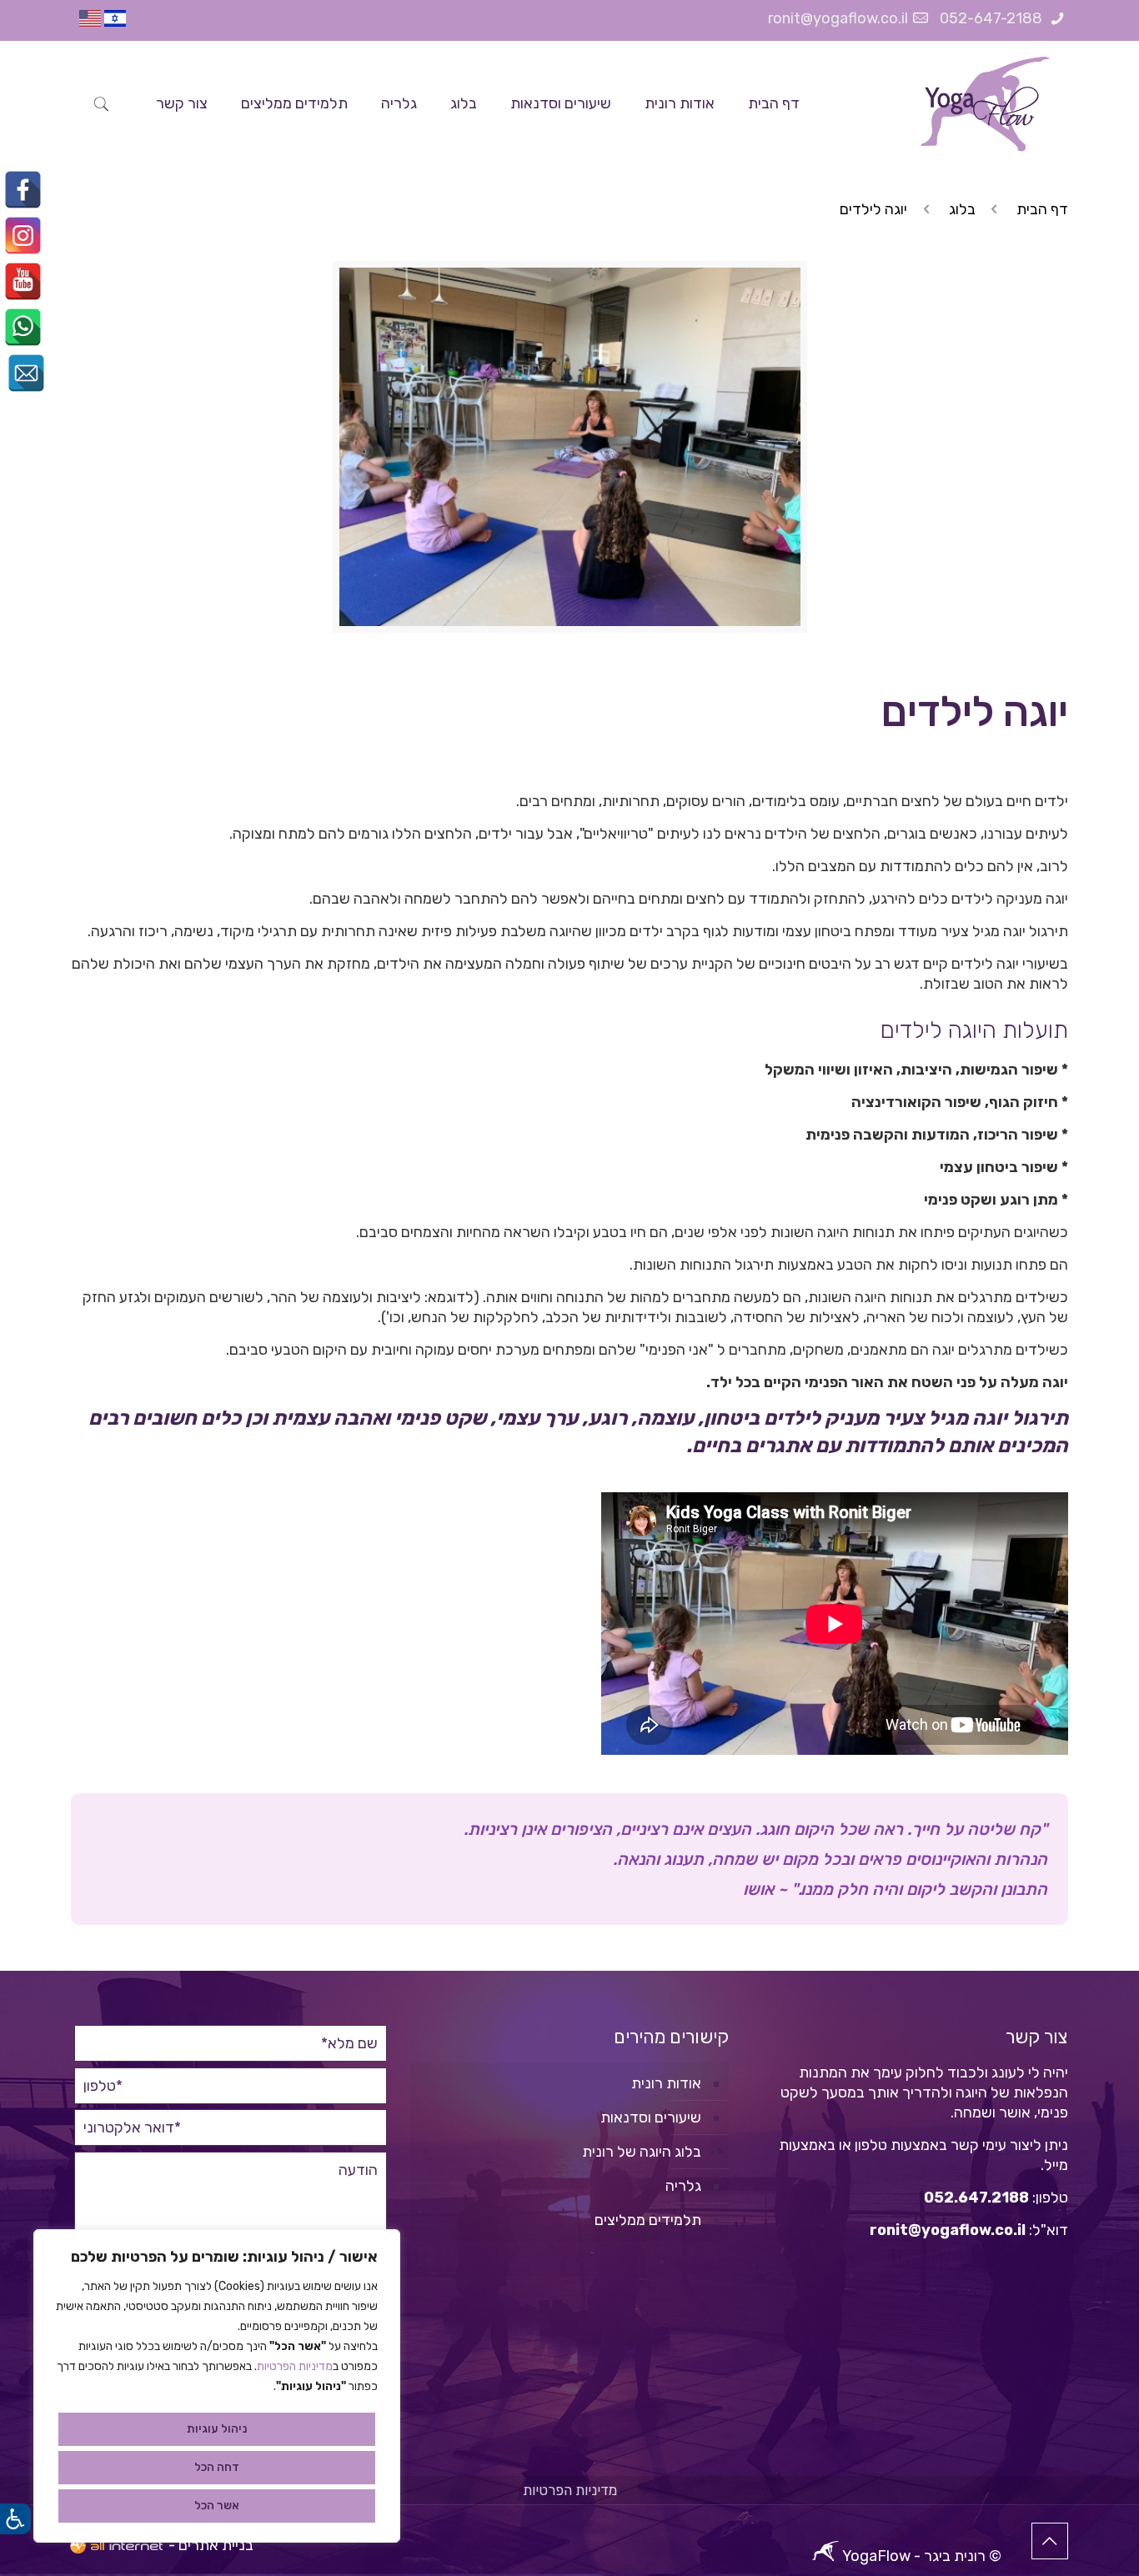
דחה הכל (217, 2467)
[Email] (26, 373)
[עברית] (115, 22)
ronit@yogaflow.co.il (838, 18)
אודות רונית (666, 2083)
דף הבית (1042, 209)
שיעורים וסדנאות (651, 2117)
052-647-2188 (993, 18)
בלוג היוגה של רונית (642, 2152)
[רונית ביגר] (984, 103)
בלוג (962, 209)
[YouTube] (23, 281)
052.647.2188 (976, 2198)
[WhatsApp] (23, 327)
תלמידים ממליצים (648, 2220)
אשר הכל (217, 2506)
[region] (217, 2386)
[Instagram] (23, 236)
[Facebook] (23, 190)
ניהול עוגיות (217, 2429)
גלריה (683, 2186)
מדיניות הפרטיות (295, 2366)
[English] (90, 22)
